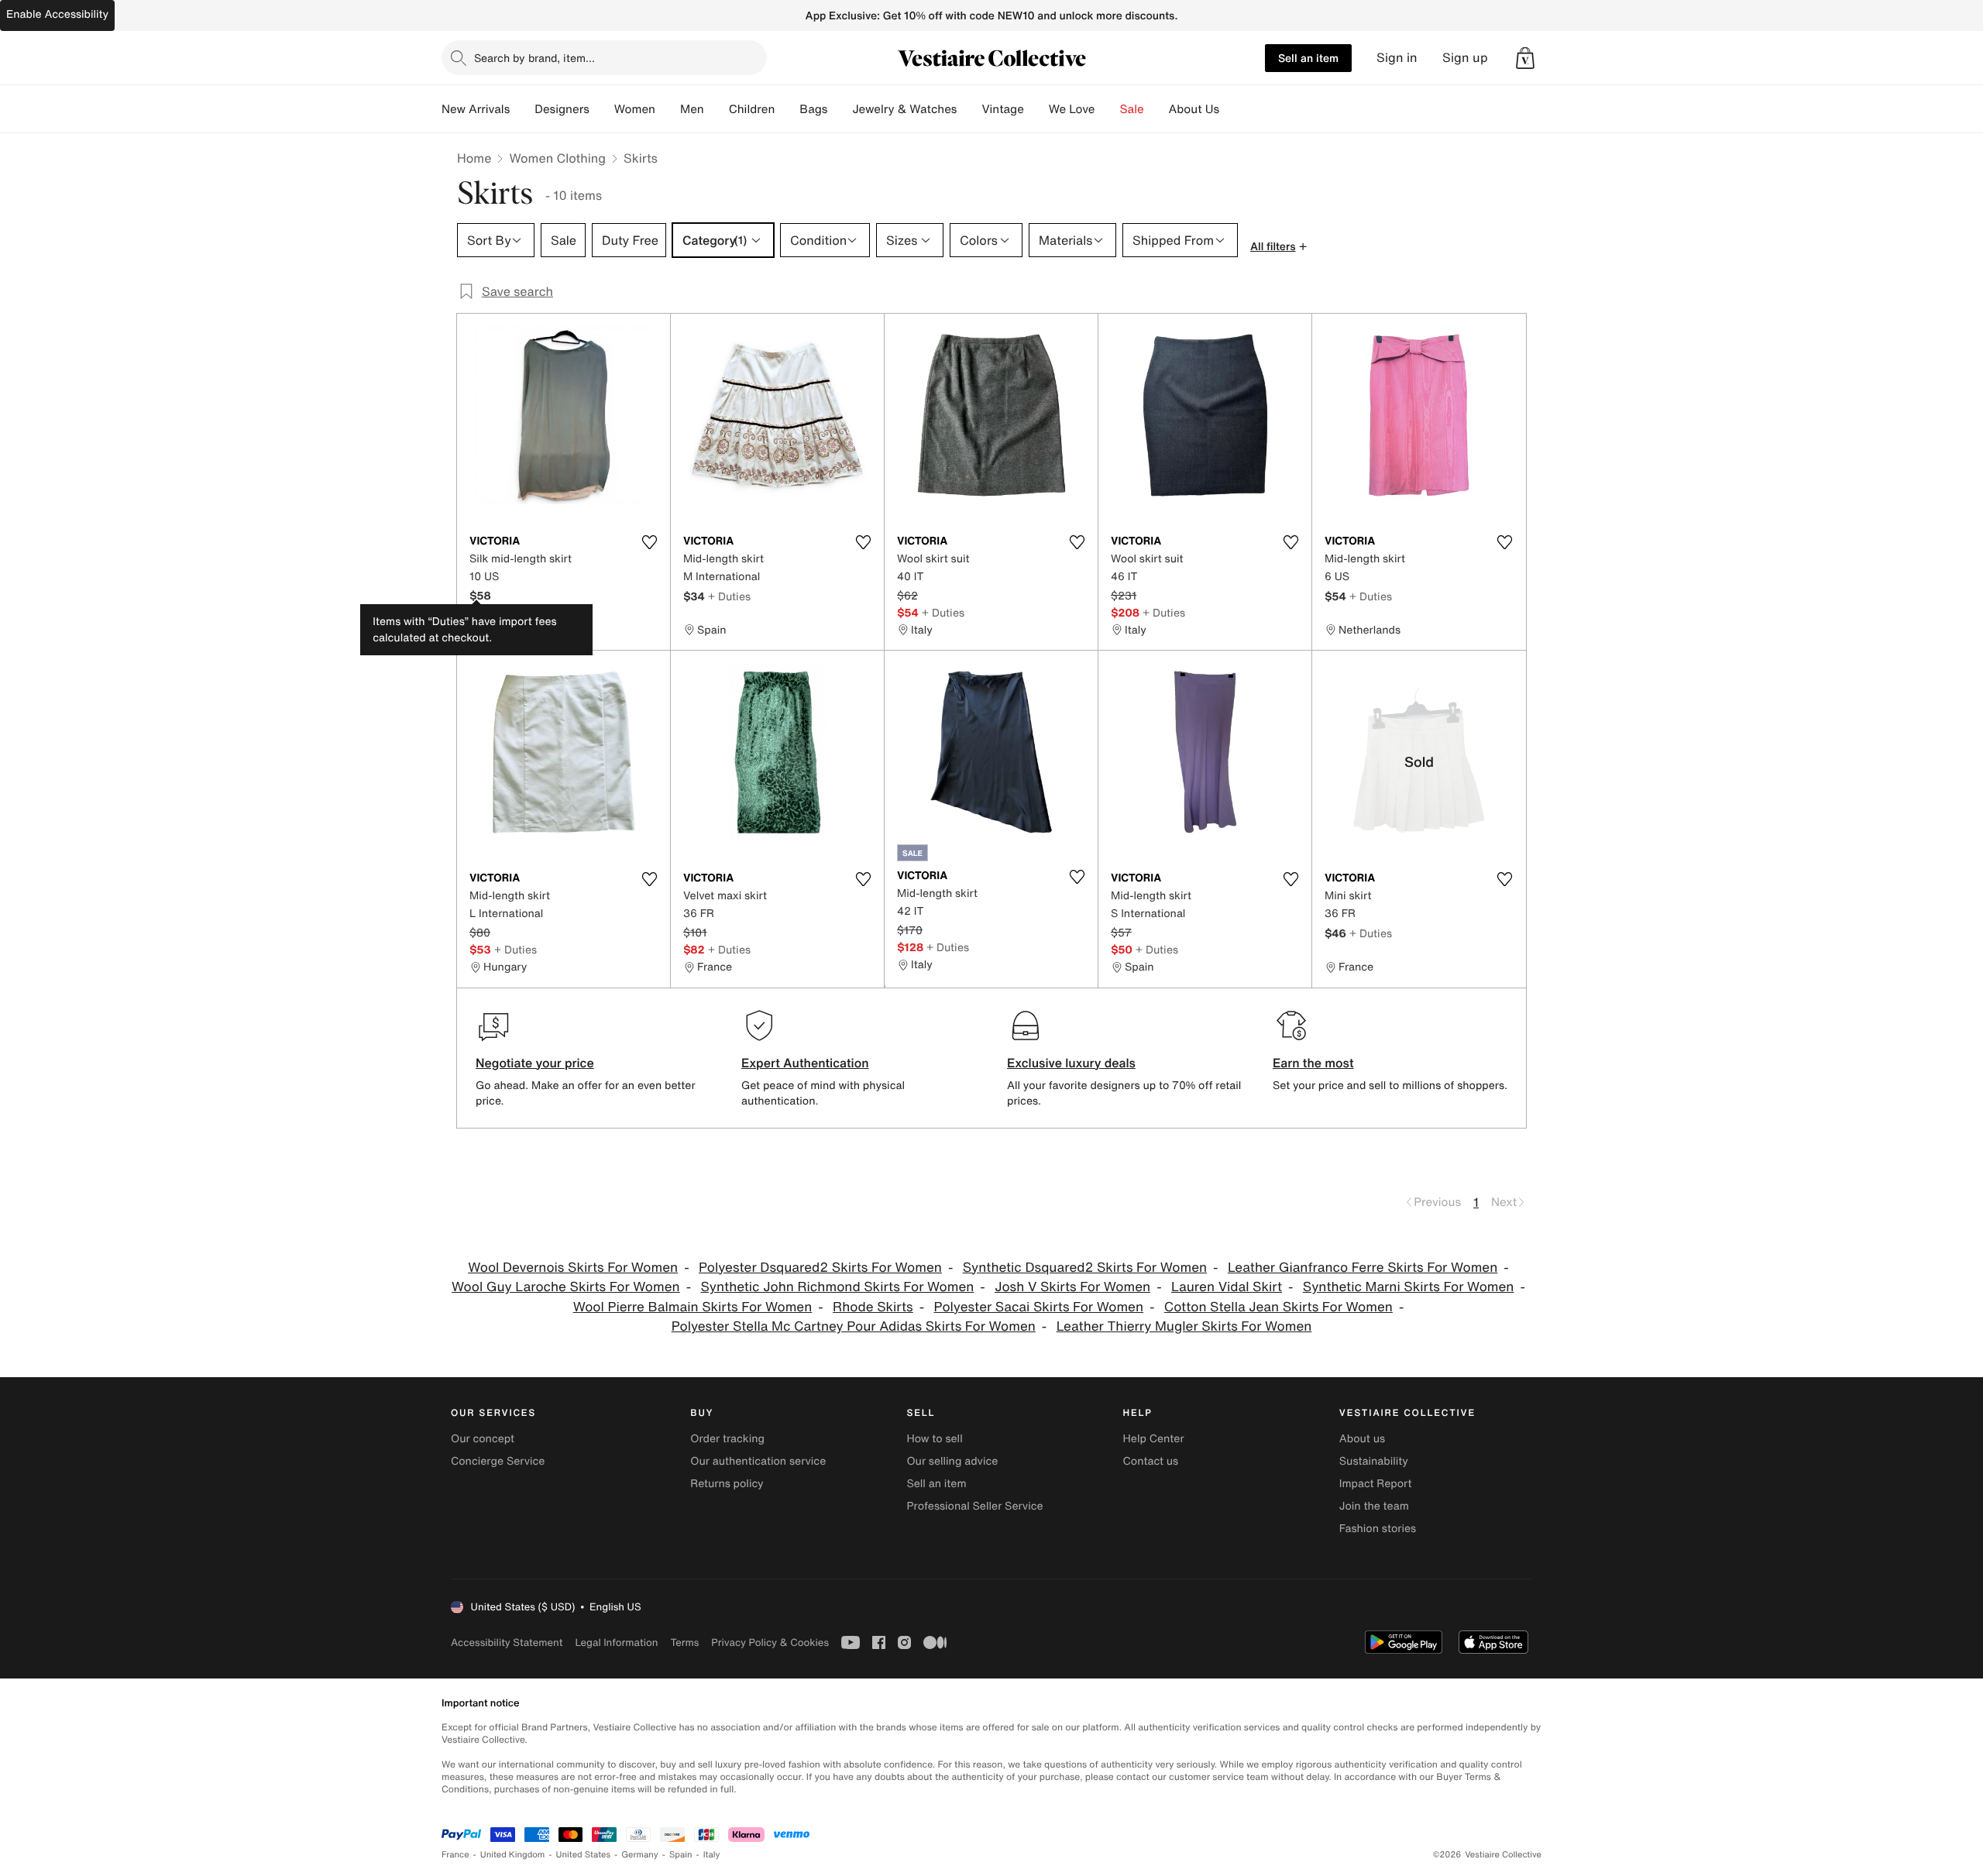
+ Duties (729, 596)
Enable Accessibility (57, 14)
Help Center (1154, 1439)
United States (584, 1855)
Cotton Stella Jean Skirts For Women (1278, 1307)
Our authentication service (758, 1461)
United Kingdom (513, 1855)
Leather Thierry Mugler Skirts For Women (1184, 1326)
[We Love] (1108, 109)
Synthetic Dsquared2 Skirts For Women (1085, 1268)
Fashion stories (1378, 1529)
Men (692, 109)
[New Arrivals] (522, 109)
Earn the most (1313, 1063)
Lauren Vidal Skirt (1227, 1287)
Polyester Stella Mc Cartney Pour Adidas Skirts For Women (854, 1326)
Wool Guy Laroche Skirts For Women (566, 1287)
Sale (1132, 109)
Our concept (483, 1439)
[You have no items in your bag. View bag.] (1525, 58)
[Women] (668, 109)
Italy (712, 1855)
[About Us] (1232, 109)
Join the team (1374, 1506)
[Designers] (602, 109)
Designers (562, 109)
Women (635, 109)
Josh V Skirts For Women (1072, 1287)
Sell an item (1308, 58)
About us (1362, 1439)
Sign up (1465, 58)
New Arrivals (476, 109)
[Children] (787, 109)
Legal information (616, 1642)
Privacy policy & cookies (770, 1642)
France (455, 1855)
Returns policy (727, 1484)
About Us (1194, 109)
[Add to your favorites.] (649, 542)
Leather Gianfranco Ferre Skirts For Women (1363, 1268)
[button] (1525, 58)
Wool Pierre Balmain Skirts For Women (693, 1307)
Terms (684, 1642)
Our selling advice (952, 1461)
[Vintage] (1036, 109)
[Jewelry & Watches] (969, 109)
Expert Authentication (805, 1063)
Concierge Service (498, 1461)
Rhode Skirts (873, 1307)
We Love (1072, 109)
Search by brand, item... (534, 58)
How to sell (934, 1439)
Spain (681, 1855)
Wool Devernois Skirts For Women (573, 1268)
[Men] (717, 109)
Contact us (1151, 1461)
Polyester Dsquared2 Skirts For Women (820, 1268)
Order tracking (727, 1439)
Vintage (1002, 109)
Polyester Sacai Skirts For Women (1039, 1307)
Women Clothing (557, 158)
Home (474, 158)
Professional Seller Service (974, 1506)
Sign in (1397, 58)
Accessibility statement (507, 1642)
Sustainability (1374, 1461)
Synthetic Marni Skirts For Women (1409, 1287)
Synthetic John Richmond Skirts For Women (837, 1287)
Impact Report (1376, 1484)
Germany (640, 1855)
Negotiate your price (535, 1063)
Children (752, 109)
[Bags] (840, 109)
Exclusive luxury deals (1071, 1063)
